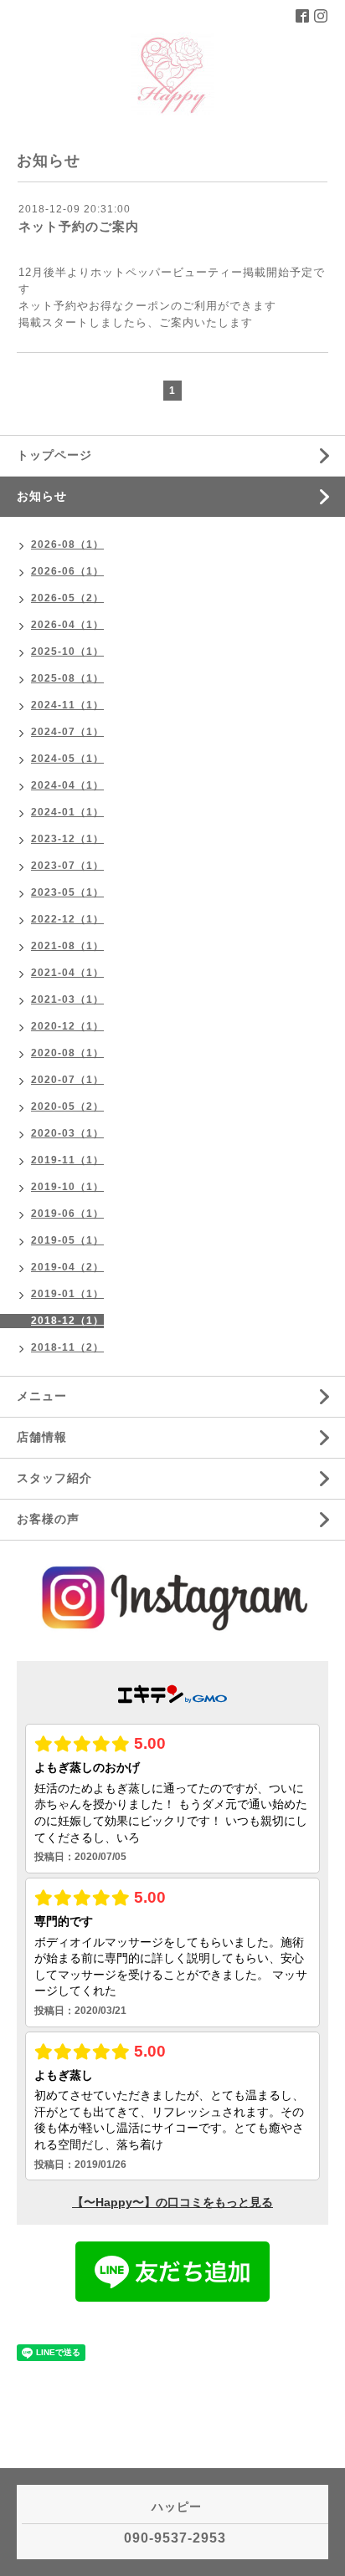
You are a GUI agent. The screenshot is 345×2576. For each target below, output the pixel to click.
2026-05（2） (67, 598)
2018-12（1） (67, 1321)
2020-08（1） (67, 1053)
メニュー (42, 1396)
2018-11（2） (67, 1347)
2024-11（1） (67, 705)
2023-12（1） (67, 839)
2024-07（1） (67, 732)
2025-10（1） (67, 652)
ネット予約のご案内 (79, 226)
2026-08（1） (67, 544)
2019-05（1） (67, 1240)
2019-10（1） (67, 1187)
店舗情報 (42, 1437)
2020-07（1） (67, 1080)
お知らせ (42, 496)
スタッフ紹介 (54, 1478)
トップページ (54, 455)
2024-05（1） (67, 759)
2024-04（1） (67, 785)
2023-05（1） (67, 892)
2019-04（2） (67, 1267)
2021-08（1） (67, 946)
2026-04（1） (67, 625)
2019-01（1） (67, 1294)
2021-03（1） (67, 999)
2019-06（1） (67, 1214)
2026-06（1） (67, 571)
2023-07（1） (67, 866)
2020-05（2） (67, 1107)
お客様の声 (48, 1519)
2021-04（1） (67, 973)
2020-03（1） (67, 1133)
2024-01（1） (67, 812)
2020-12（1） (67, 1026)
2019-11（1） (67, 1160)
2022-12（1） (67, 919)
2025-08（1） (67, 678)
